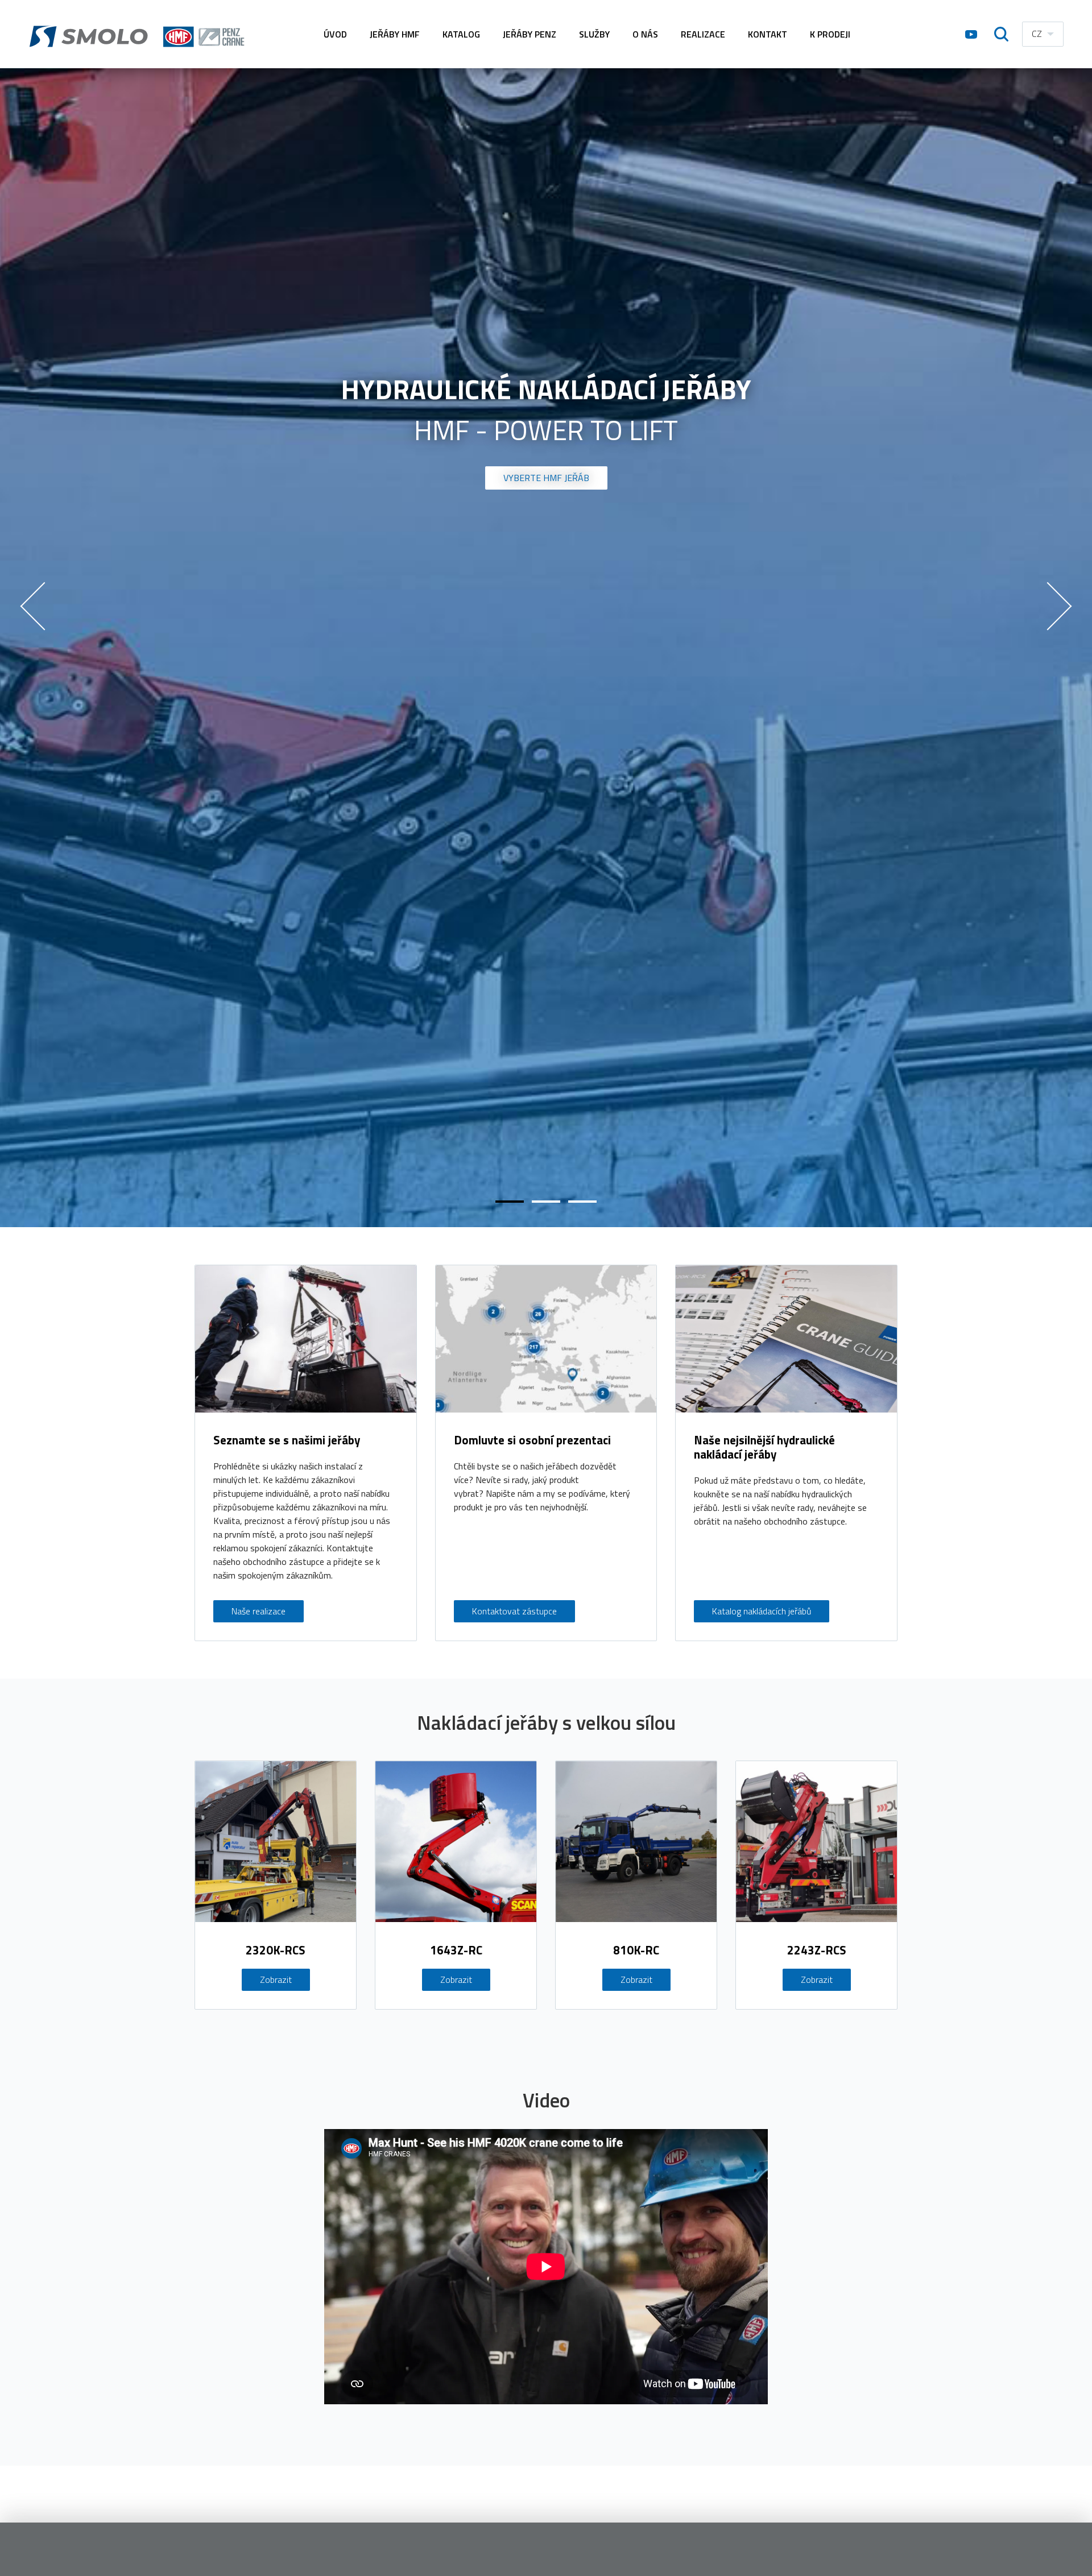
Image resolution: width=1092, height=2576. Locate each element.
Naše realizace (258, 1611)
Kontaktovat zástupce (514, 1611)
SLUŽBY (594, 34)
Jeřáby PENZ (530, 34)
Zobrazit (276, 1979)
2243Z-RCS (817, 1950)
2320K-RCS (276, 1950)
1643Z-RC (456, 1950)
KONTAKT (768, 34)
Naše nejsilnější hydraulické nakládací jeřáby (764, 1447)
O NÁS (645, 34)
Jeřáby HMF (395, 34)
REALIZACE (703, 34)
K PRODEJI (830, 34)
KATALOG (461, 34)
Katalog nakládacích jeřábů (762, 1611)
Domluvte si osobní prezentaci (532, 1440)
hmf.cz (139, 34)
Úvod (335, 34)
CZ (1037, 34)
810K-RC (636, 1950)
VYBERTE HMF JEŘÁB (546, 478)
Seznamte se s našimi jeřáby (287, 1440)
